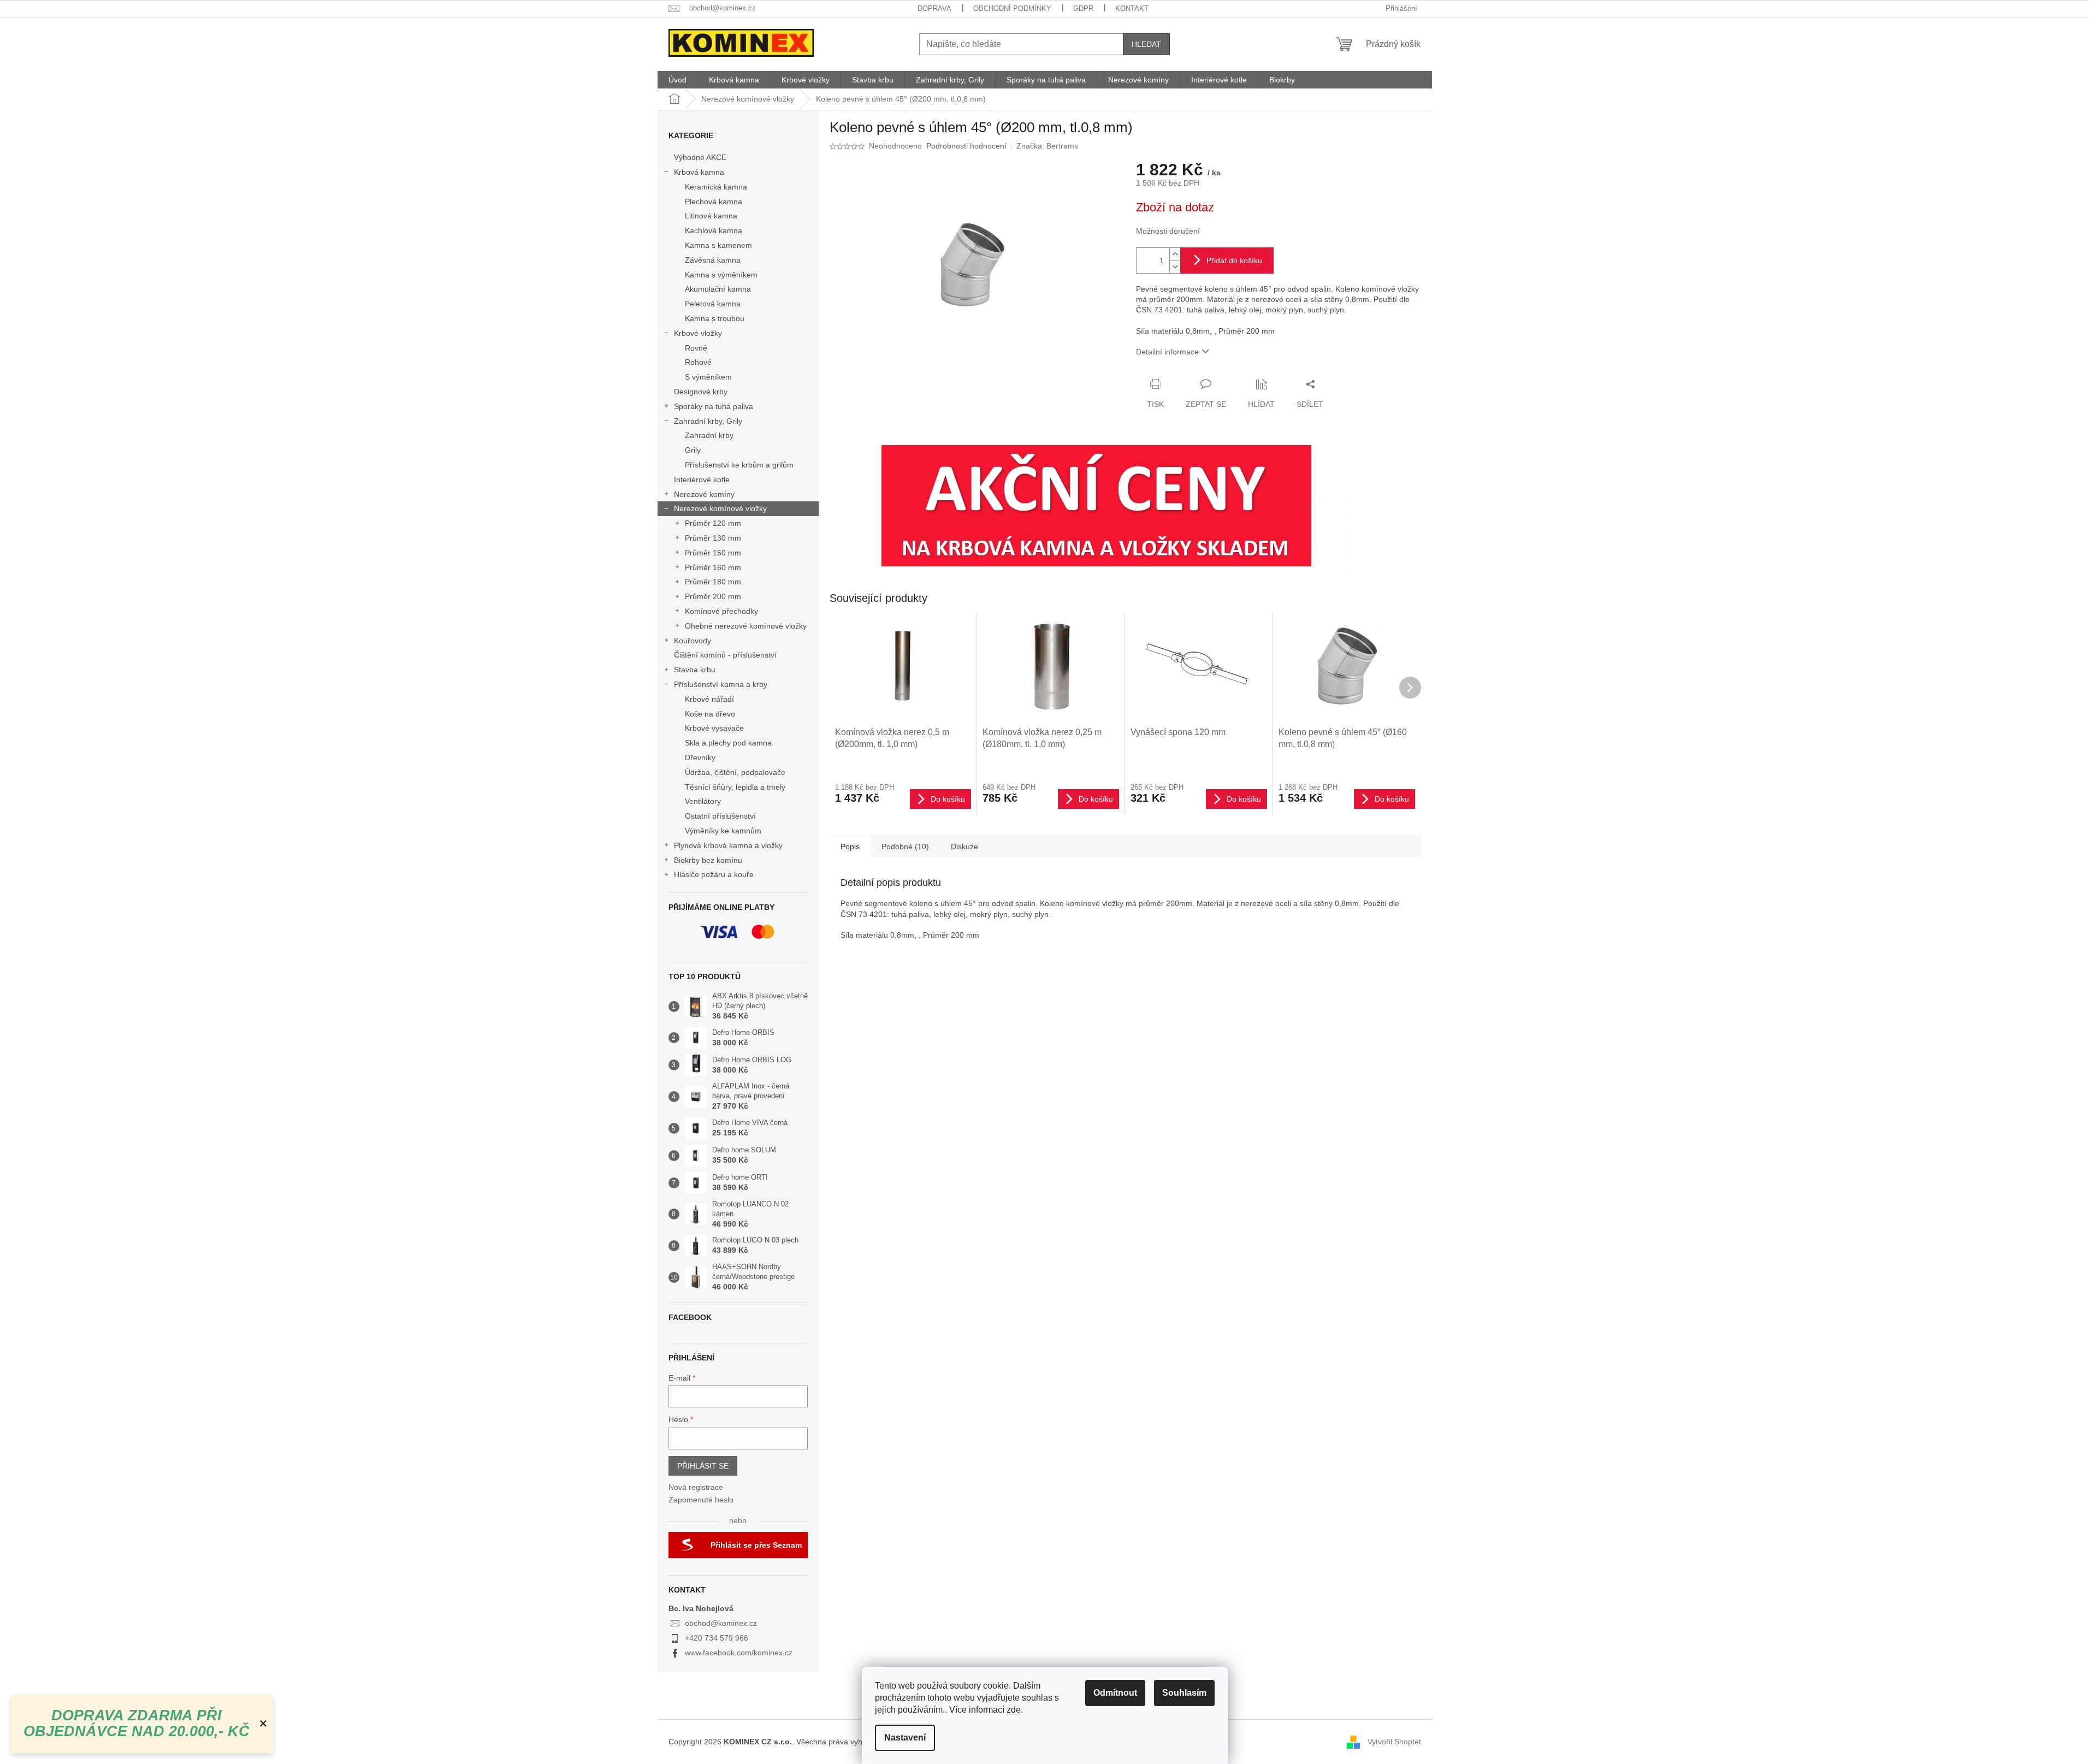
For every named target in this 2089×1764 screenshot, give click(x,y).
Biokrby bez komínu (708, 860)
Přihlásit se (703, 1466)
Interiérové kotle (702, 480)
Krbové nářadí (709, 699)
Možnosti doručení (1168, 231)
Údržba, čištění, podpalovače (735, 772)
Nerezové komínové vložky (720, 508)
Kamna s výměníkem (721, 275)
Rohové (698, 362)
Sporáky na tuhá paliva (714, 406)
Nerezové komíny (704, 494)
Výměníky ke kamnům (723, 831)
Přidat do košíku (1234, 261)
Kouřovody (693, 641)
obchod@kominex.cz (721, 1623)
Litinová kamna (711, 216)
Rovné (696, 348)
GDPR (1083, 8)
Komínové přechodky (721, 611)
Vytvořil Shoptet (1394, 1741)
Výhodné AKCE (700, 157)
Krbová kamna (699, 172)
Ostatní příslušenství (720, 816)
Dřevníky (700, 757)
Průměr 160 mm (713, 567)
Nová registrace (696, 1487)
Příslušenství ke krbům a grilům (739, 465)
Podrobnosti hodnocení (966, 146)
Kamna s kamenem (718, 245)
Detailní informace (1167, 352)
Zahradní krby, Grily (708, 421)
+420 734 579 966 (717, 1638)
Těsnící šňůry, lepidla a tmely (735, 787)
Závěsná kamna (713, 260)
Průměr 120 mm (713, 523)
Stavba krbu (695, 670)
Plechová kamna (714, 202)
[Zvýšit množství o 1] (1175, 254)
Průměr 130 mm (713, 538)
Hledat (1146, 44)
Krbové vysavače (714, 728)
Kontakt (1132, 8)
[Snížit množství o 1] (1175, 267)
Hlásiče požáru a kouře (714, 874)
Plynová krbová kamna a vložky (728, 845)
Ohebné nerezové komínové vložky (746, 626)
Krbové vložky (698, 333)
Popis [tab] (850, 847)
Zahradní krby (709, 435)
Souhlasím (1184, 1693)
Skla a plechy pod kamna (728, 743)
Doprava (934, 8)
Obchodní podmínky (1012, 8)
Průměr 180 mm (713, 582)
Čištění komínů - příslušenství (725, 655)
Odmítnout (1115, 1693)
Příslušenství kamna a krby (721, 684)
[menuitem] (677, 80)
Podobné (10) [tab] (905, 847)
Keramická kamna (716, 187)
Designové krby (701, 392)
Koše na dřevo (710, 714)
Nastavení (905, 1738)
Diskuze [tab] (964, 847)
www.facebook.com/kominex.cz (739, 1653)
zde (1014, 1710)
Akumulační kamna (718, 289)
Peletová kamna (713, 304)
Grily (693, 450)
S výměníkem (708, 377)
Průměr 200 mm (713, 596)
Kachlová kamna (714, 230)
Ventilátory (703, 801)
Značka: (1047, 146)
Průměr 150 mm (713, 553)
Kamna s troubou (715, 318)
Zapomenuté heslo (701, 1500)
